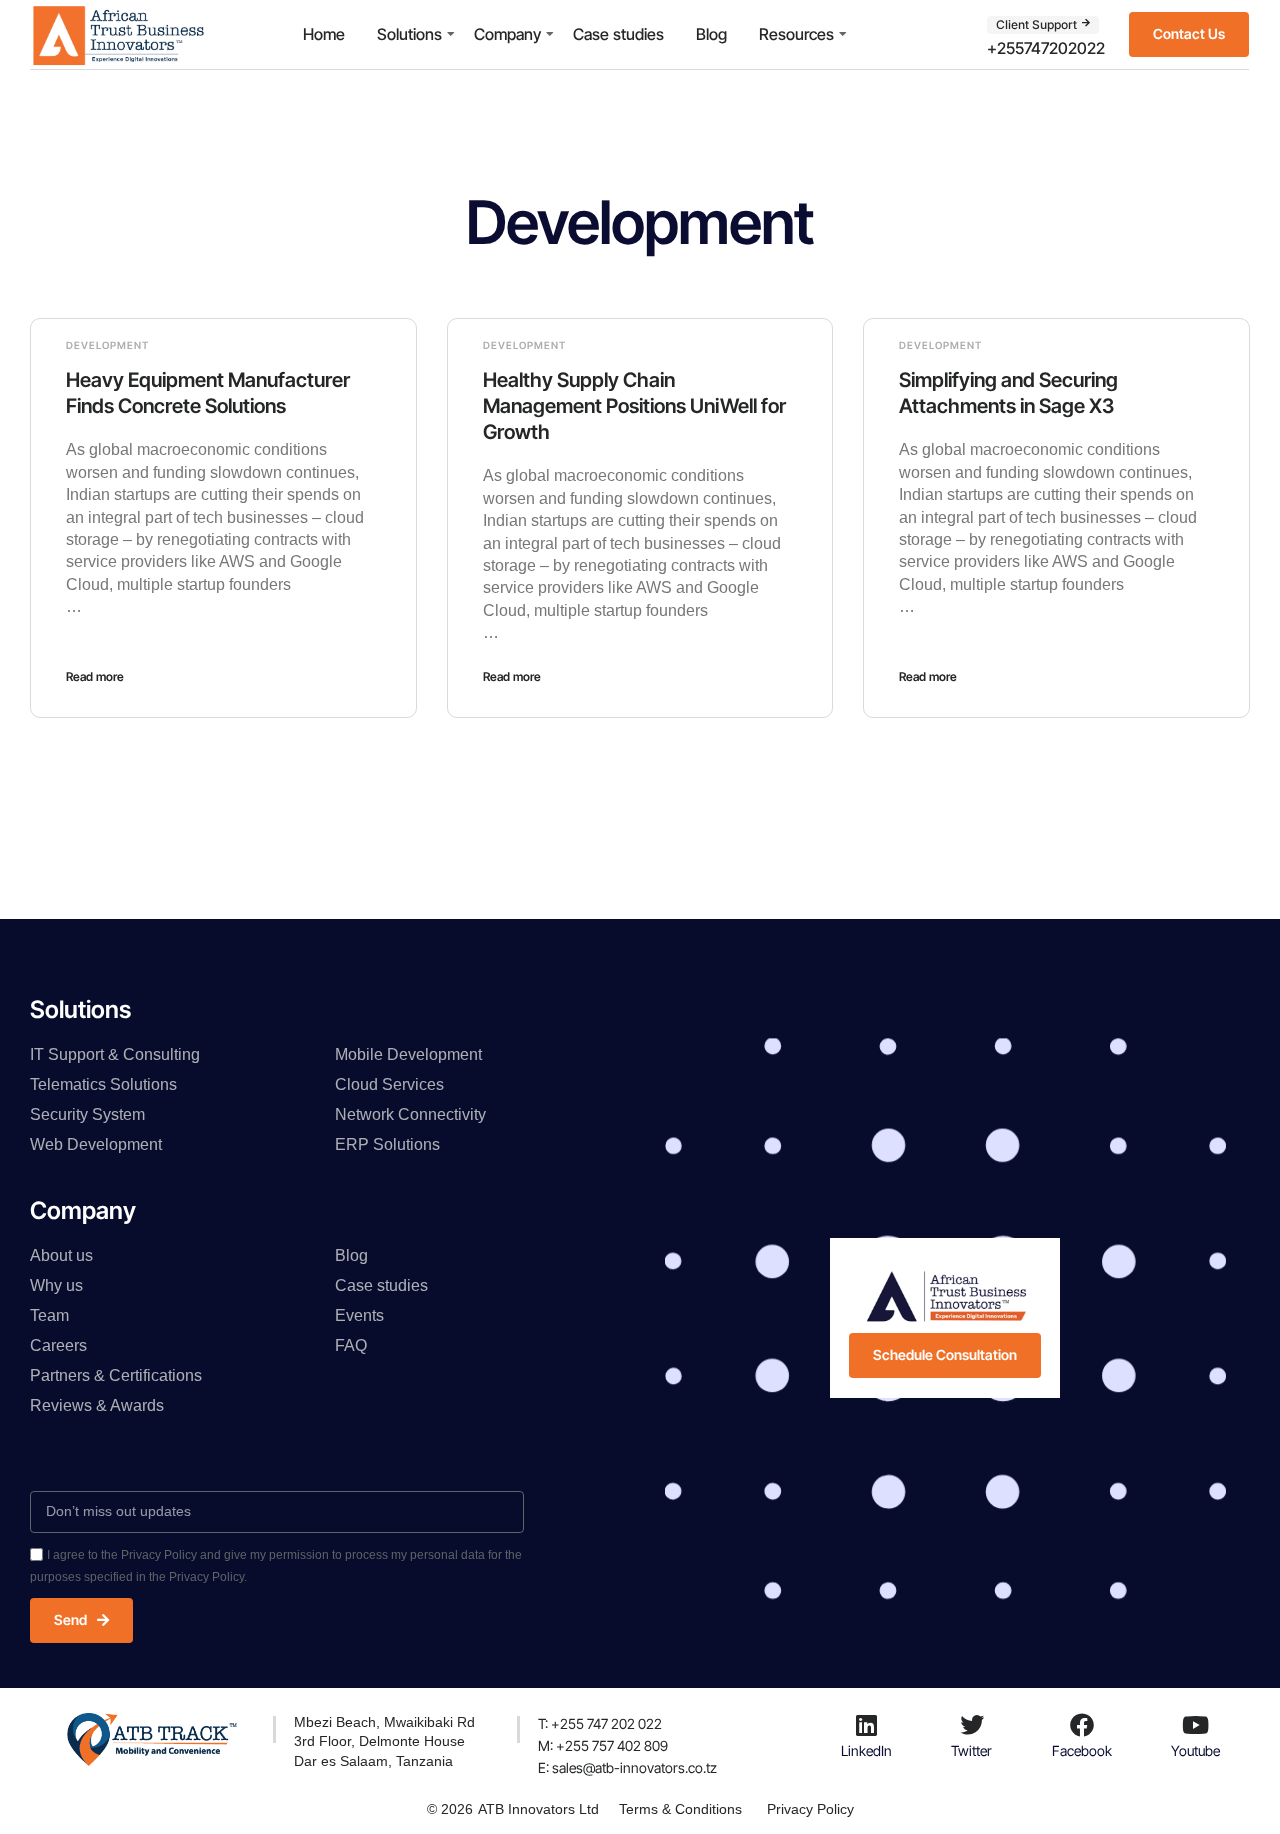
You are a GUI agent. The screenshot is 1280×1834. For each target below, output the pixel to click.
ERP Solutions (387, 1144)
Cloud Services (389, 1084)
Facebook (1082, 1750)
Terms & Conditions (680, 1809)
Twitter (971, 1750)
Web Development (96, 1144)
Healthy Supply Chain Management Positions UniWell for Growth (634, 406)
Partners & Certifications (116, 1375)
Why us (56, 1285)
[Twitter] (972, 1725)
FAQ (351, 1345)
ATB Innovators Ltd (538, 1809)
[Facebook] (1082, 1725)
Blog (711, 34)
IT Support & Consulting (115, 1054)
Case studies (618, 34)
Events (359, 1315)
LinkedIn (866, 1750)
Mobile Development (408, 1054)
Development (107, 345)
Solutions (409, 34)
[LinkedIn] (866, 1725)
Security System (87, 1114)
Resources (796, 34)
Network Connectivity (410, 1114)
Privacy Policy (810, 1809)
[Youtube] (1196, 1725)
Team (49, 1315)
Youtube (1195, 1750)
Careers (58, 1345)
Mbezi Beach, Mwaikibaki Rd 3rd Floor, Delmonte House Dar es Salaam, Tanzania (384, 1741)
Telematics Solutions (103, 1084)
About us (61, 1255)
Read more (95, 676)
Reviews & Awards (97, 1405)
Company (507, 34)
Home (324, 34)
